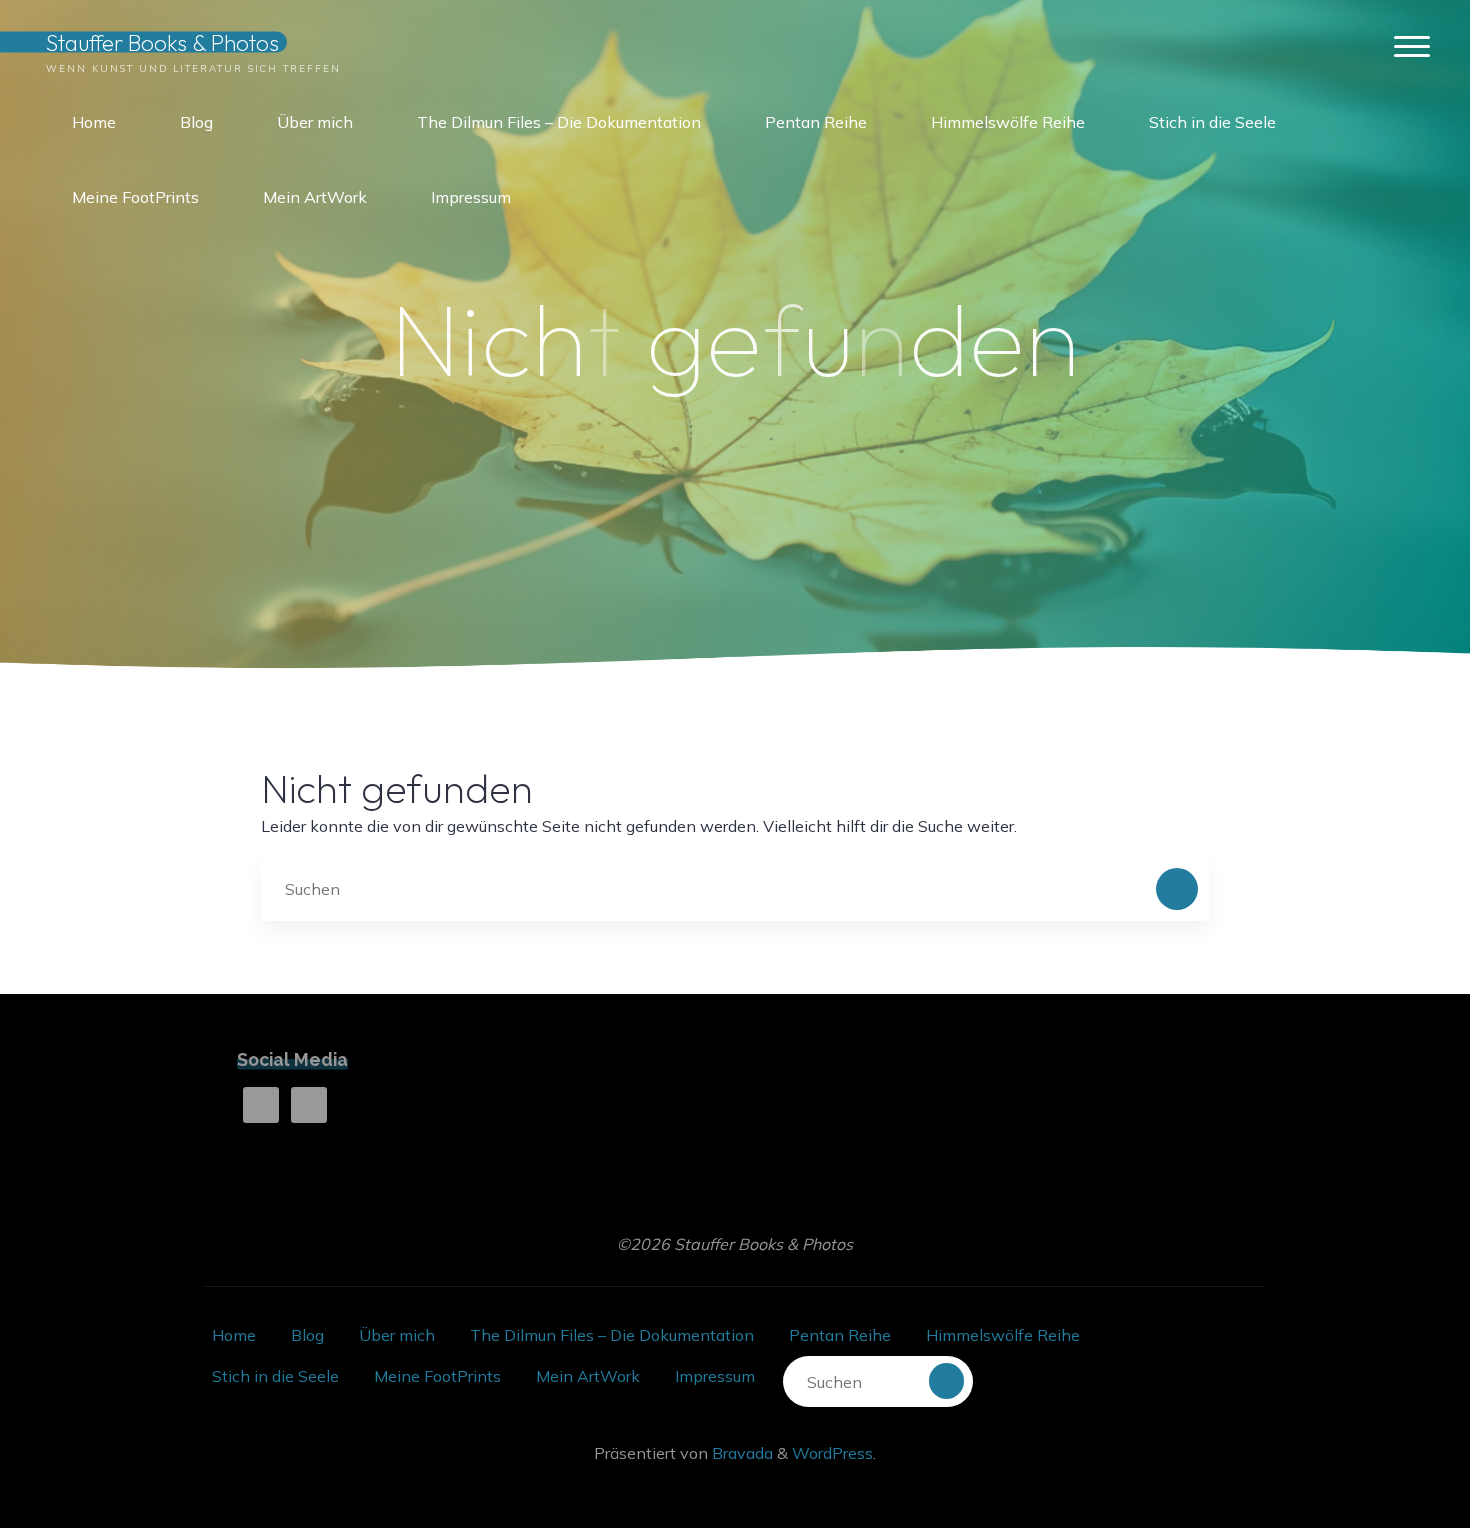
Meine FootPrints (437, 1376)
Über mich (397, 1335)
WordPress (832, 1453)
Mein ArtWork (588, 1376)
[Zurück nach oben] (1392, 1450)
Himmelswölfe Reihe (1003, 1335)
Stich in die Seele (275, 1376)
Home (234, 1335)
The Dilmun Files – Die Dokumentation (612, 1335)
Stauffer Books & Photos (162, 42)
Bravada (740, 1453)
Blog (307, 1335)
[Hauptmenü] (1412, 47)
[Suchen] (1177, 889)
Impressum (715, 1376)
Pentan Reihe (840, 1335)
